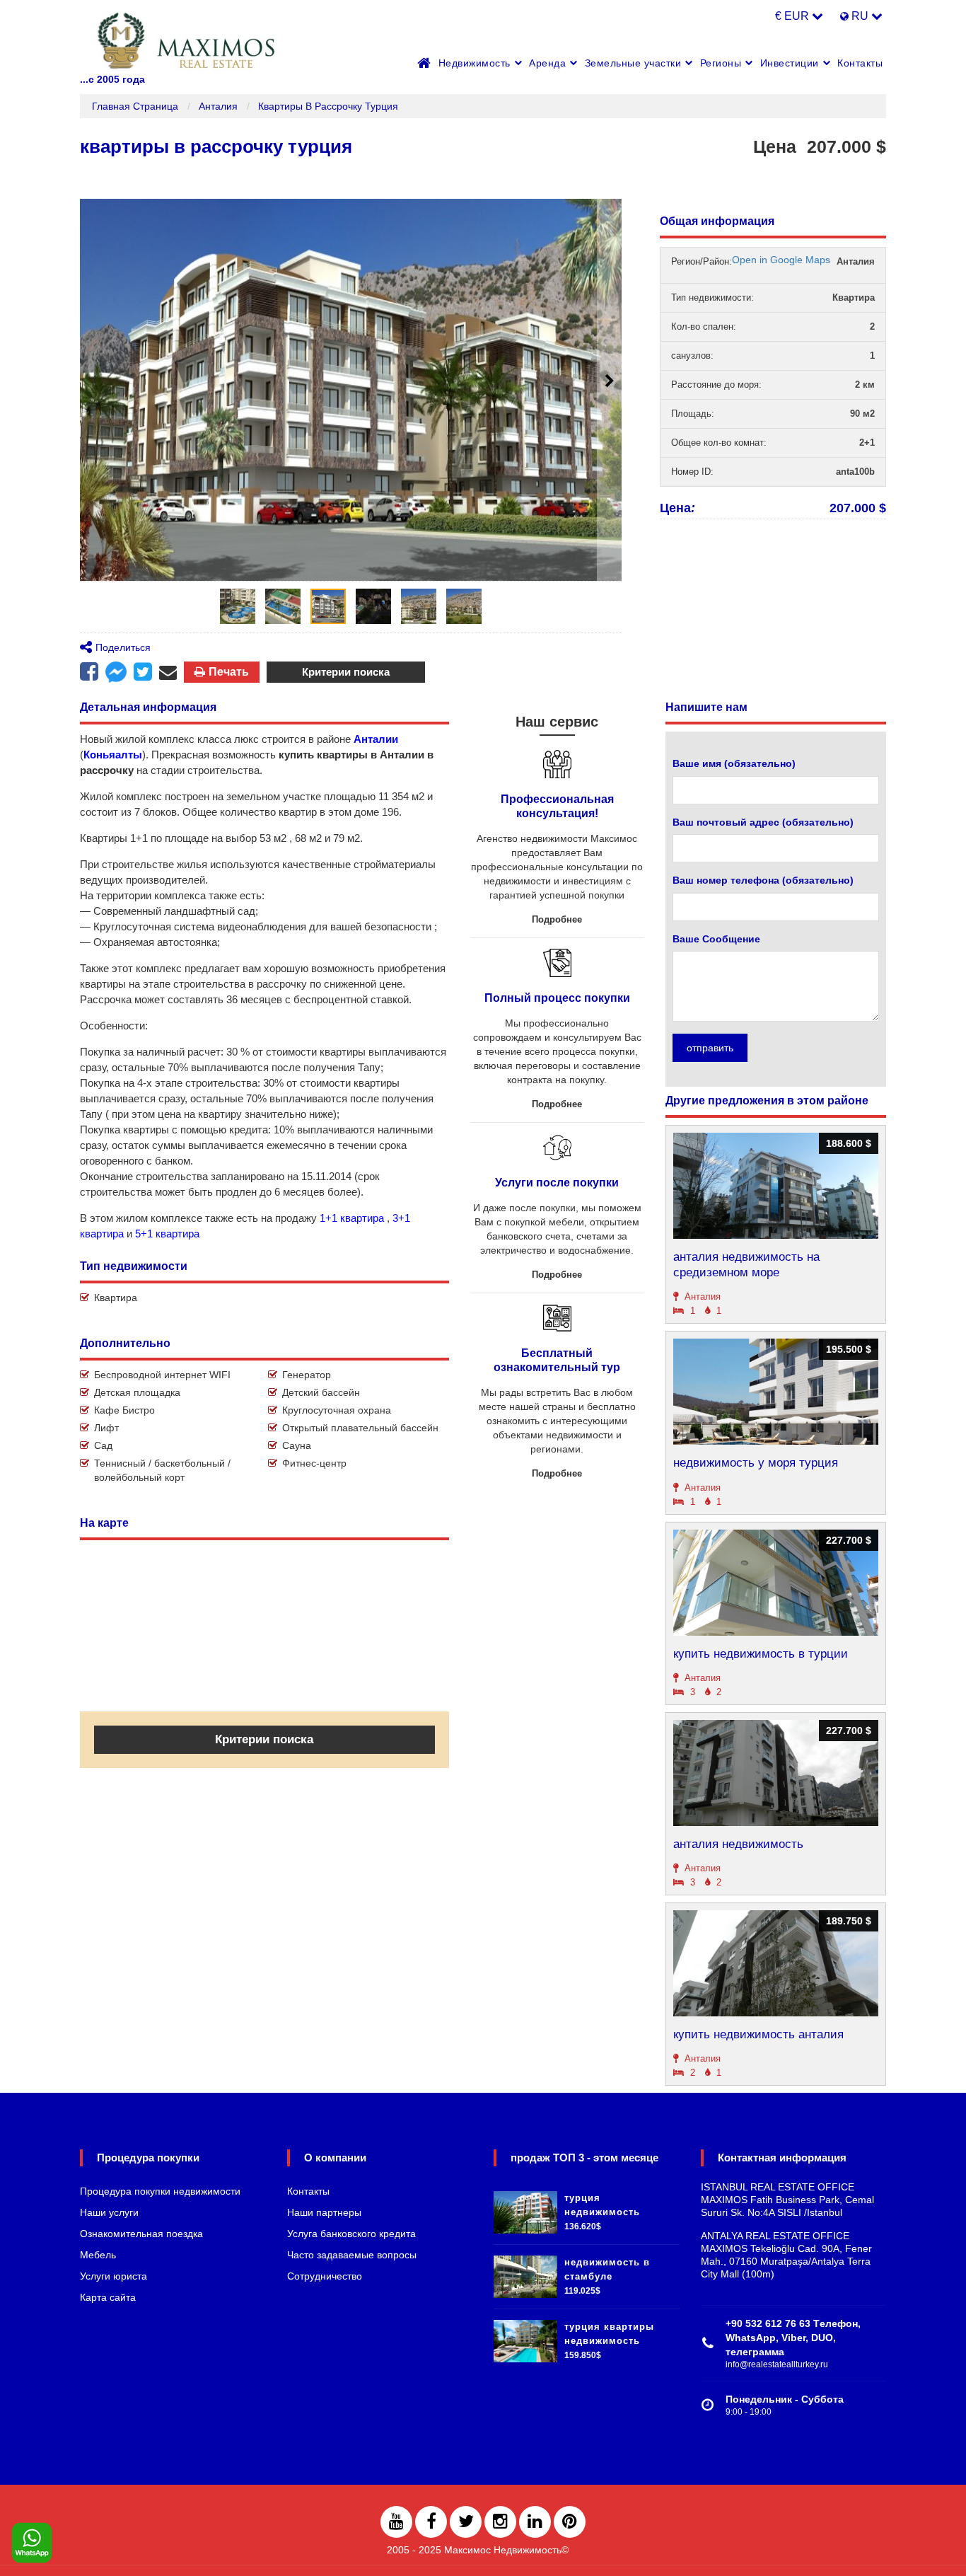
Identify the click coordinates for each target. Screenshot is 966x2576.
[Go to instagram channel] (500, 2522)
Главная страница (135, 106)
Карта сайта (108, 2297)
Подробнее (557, 919)
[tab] (238, 606)
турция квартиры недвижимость (609, 2334)
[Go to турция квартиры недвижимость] (525, 2338)
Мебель (98, 2255)
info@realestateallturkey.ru (777, 2364)
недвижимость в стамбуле (607, 2269)
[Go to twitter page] (466, 2522)
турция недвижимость (602, 2205)
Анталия (218, 106)
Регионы (721, 63)
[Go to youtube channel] (396, 2522)
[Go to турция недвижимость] (525, 2209)
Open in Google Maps (781, 260)
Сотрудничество (325, 2276)
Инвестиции (790, 63)
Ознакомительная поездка (141, 2234)
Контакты (860, 63)
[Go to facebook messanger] (116, 674)
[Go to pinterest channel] (570, 2522)
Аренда (547, 63)
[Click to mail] (168, 672)
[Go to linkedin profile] (535, 2522)
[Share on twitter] (143, 672)
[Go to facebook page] (89, 672)
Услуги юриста (114, 2276)
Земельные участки (633, 63)
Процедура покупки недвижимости (160, 2191)
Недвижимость (475, 63)
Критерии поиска (346, 672)
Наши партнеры (324, 2212)
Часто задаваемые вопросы (352, 2255)
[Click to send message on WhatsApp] (32, 2543)
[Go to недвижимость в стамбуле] (525, 2273)
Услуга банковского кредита (351, 2234)
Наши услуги (109, 2212)
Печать (229, 672)
